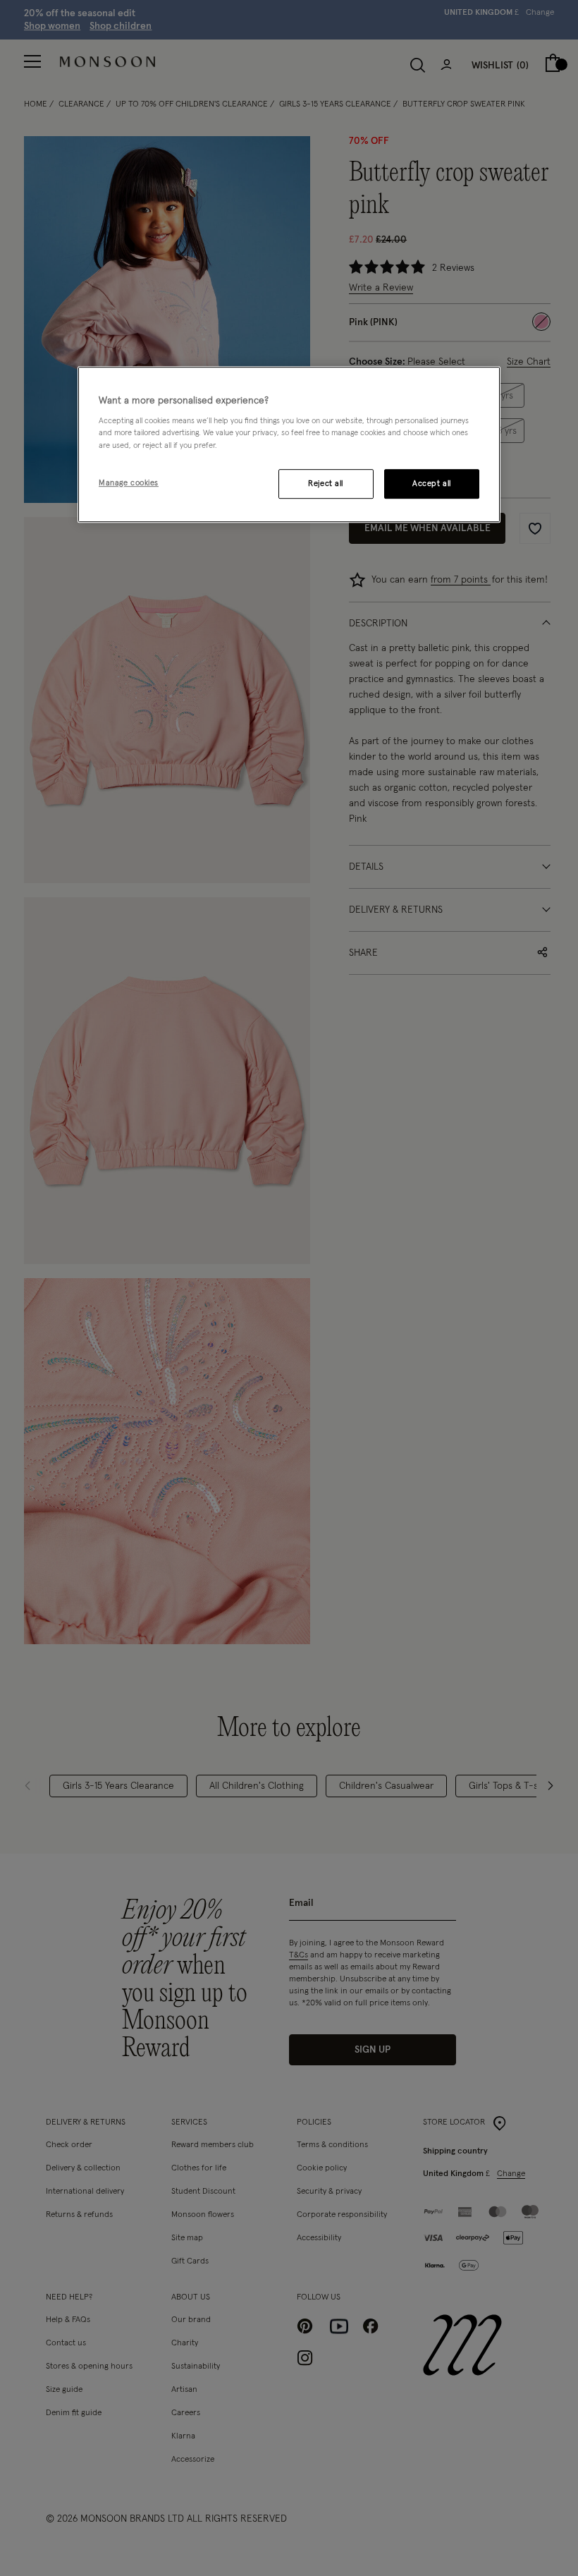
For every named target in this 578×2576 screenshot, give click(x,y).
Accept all (432, 484)
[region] (289, 444)
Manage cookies (129, 483)
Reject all (326, 484)
